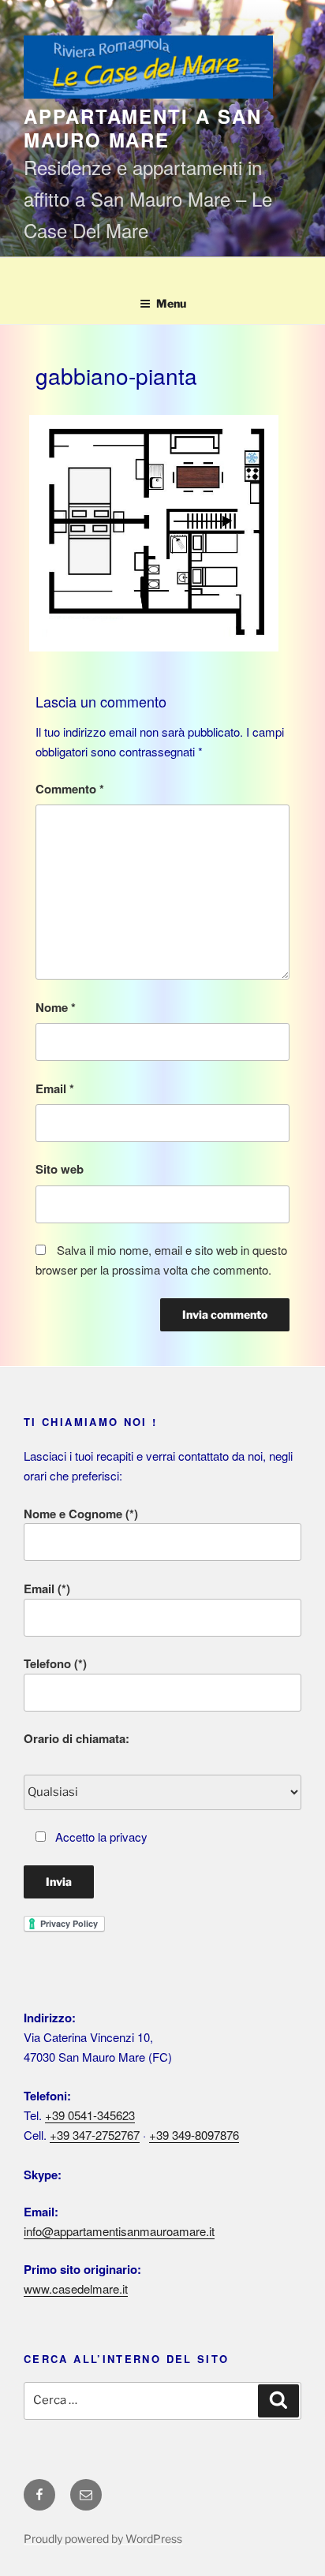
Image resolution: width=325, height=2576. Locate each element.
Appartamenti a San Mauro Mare (143, 128)
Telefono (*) (55, 1663)
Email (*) (47, 1589)
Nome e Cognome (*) (81, 1514)
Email (55, 1088)
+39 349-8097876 (194, 2135)
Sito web (60, 1169)
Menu (171, 303)
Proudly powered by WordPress (103, 2539)
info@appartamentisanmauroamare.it (119, 2231)
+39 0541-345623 (90, 2115)
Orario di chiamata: (77, 1738)
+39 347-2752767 (95, 2135)
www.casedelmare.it (76, 2289)
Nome (56, 1007)
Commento (70, 789)
